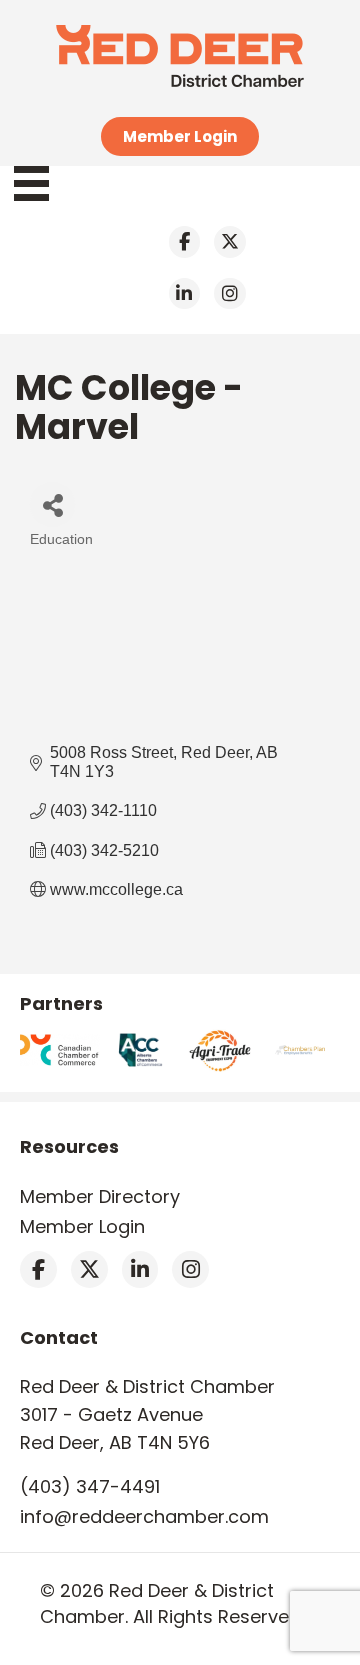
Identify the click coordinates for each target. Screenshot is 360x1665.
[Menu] (41, 183)
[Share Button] (52, 504)
